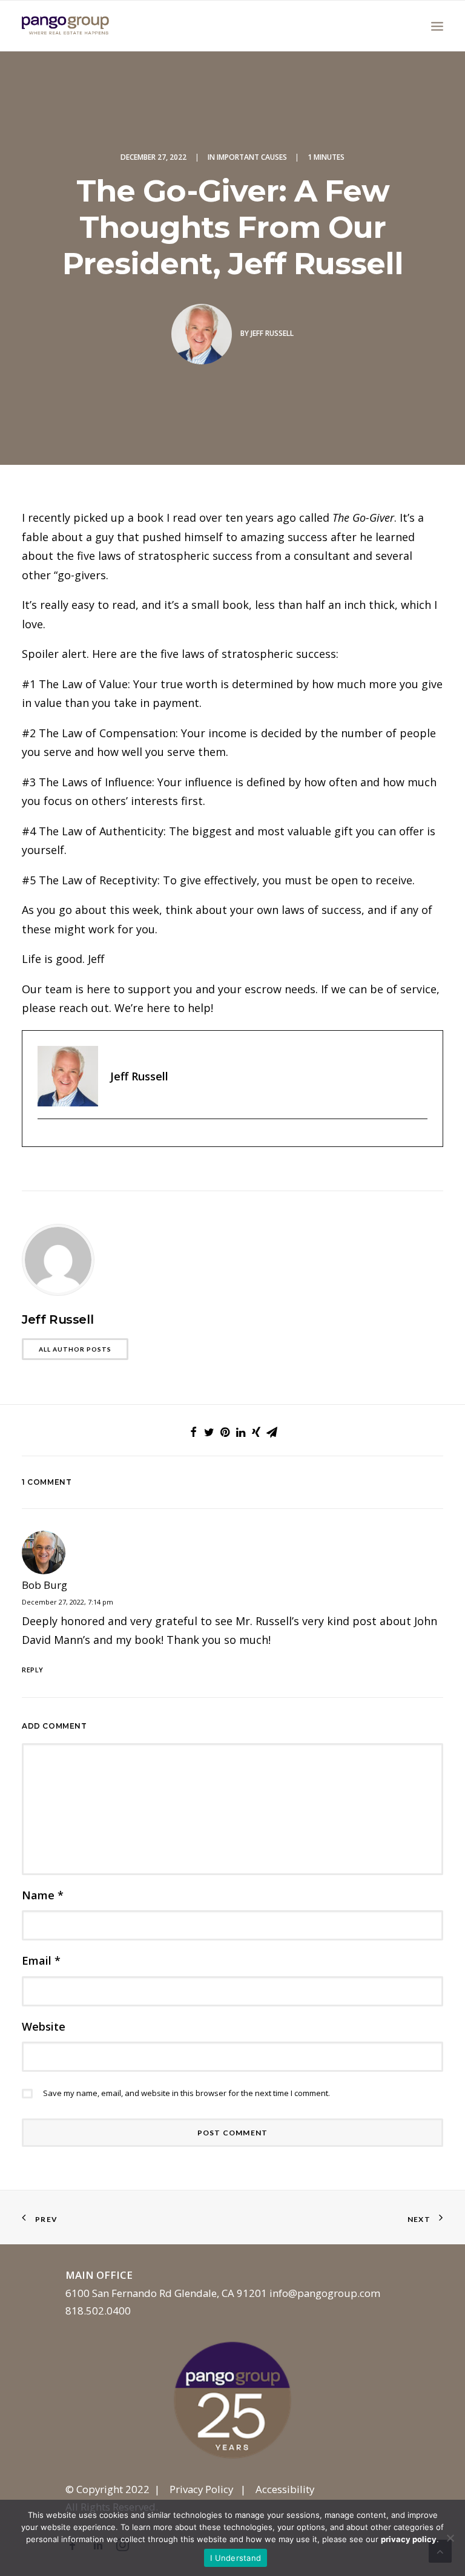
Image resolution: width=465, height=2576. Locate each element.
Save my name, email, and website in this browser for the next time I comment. (186, 2093)
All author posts (75, 1349)
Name (43, 1895)
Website (44, 2026)
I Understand (236, 2558)
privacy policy (409, 2539)
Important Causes (252, 157)
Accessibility (285, 2489)
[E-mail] (44, 1139)
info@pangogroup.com (325, 2293)
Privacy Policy (201, 2489)
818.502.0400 (98, 2311)
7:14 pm (101, 1602)
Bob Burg (45, 1585)
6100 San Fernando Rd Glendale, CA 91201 (166, 2293)
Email (41, 1960)
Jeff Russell (272, 333)
